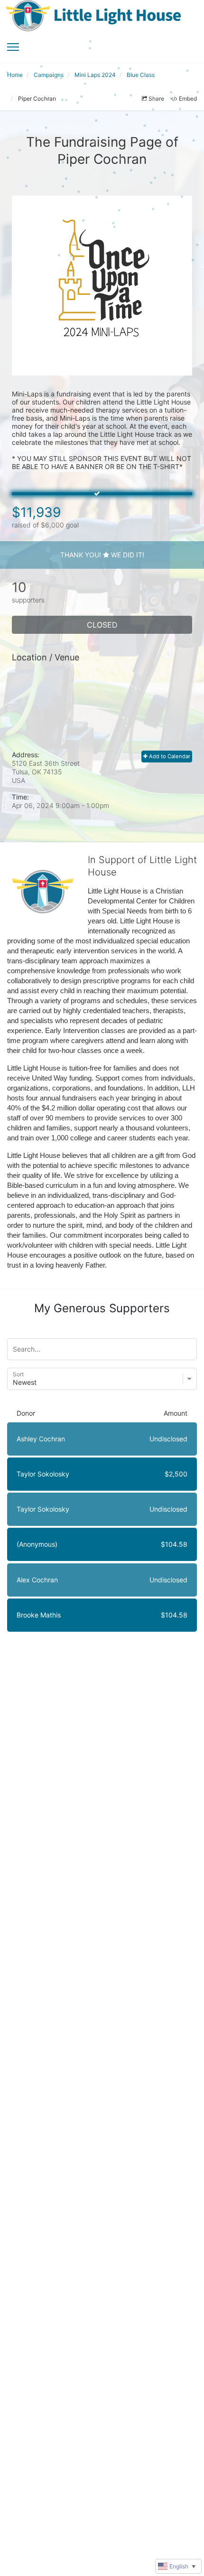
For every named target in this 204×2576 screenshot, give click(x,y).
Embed (188, 99)
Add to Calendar (169, 756)
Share (156, 99)
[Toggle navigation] (13, 47)
